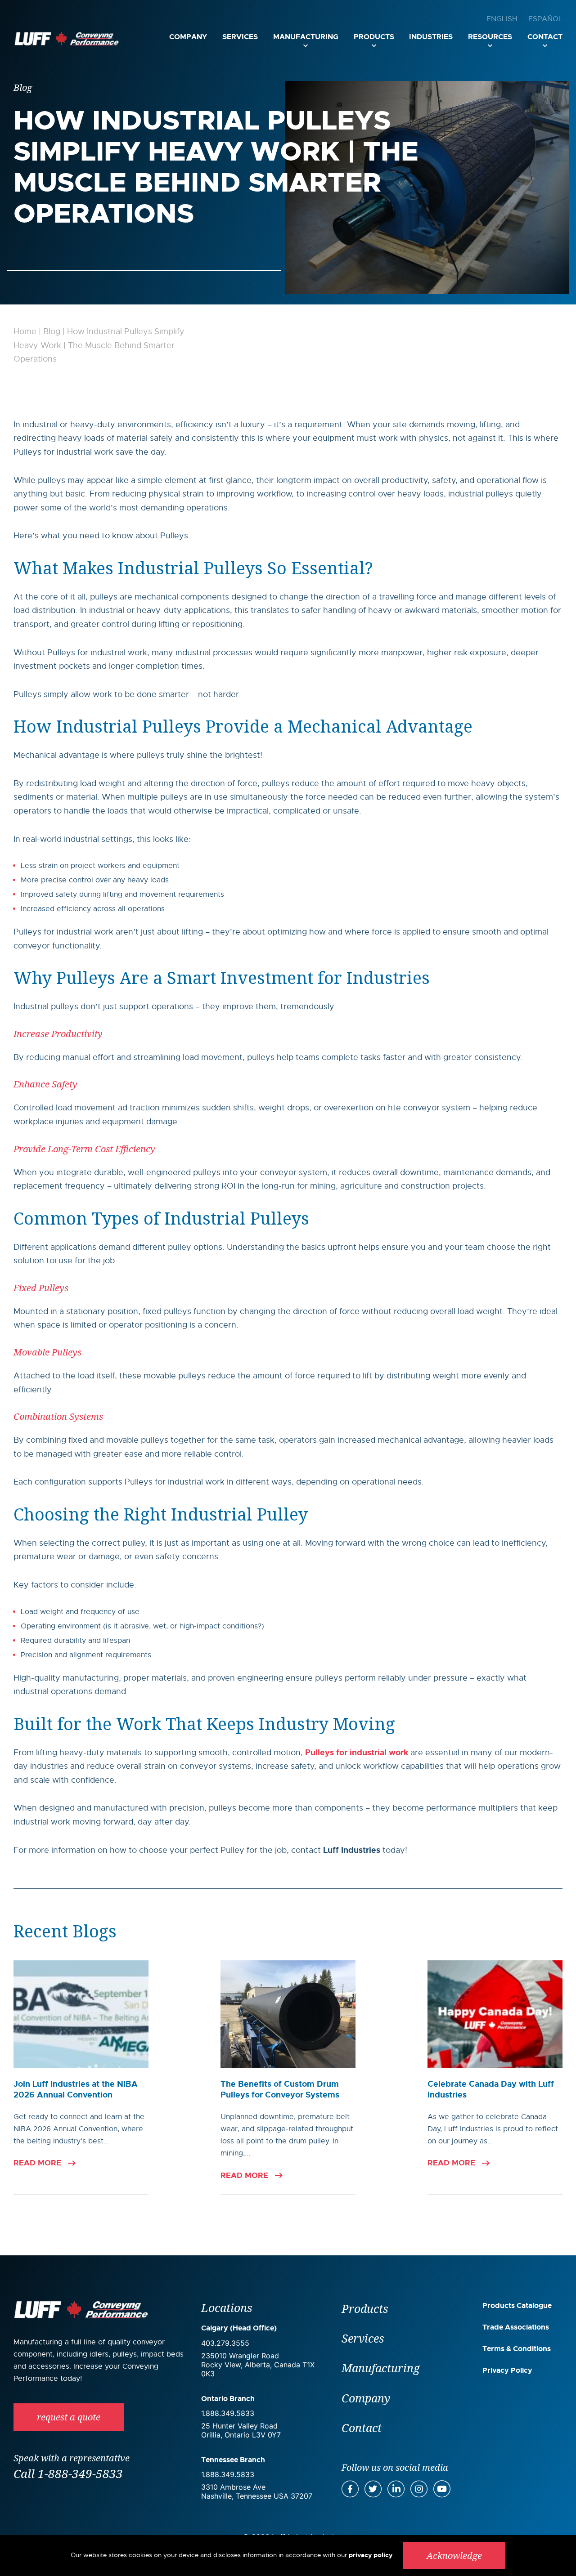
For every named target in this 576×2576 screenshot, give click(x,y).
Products (365, 2308)
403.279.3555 (225, 2343)
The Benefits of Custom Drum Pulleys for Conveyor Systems (280, 2089)
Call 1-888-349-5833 (68, 2473)
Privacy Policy (507, 2370)
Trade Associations (516, 2327)
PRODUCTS (374, 37)
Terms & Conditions (517, 2349)
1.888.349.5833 (228, 2413)
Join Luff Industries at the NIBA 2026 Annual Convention (76, 2089)
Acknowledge (454, 2556)
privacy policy (371, 2555)
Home (25, 331)
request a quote (69, 2417)
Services (240, 37)
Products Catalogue (517, 2305)
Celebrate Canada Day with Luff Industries (491, 2089)
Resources (490, 37)
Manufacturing (306, 37)
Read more (37, 2163)
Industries (431, 37)
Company (188, 37)
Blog (52, 331)
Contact (545, 37)
